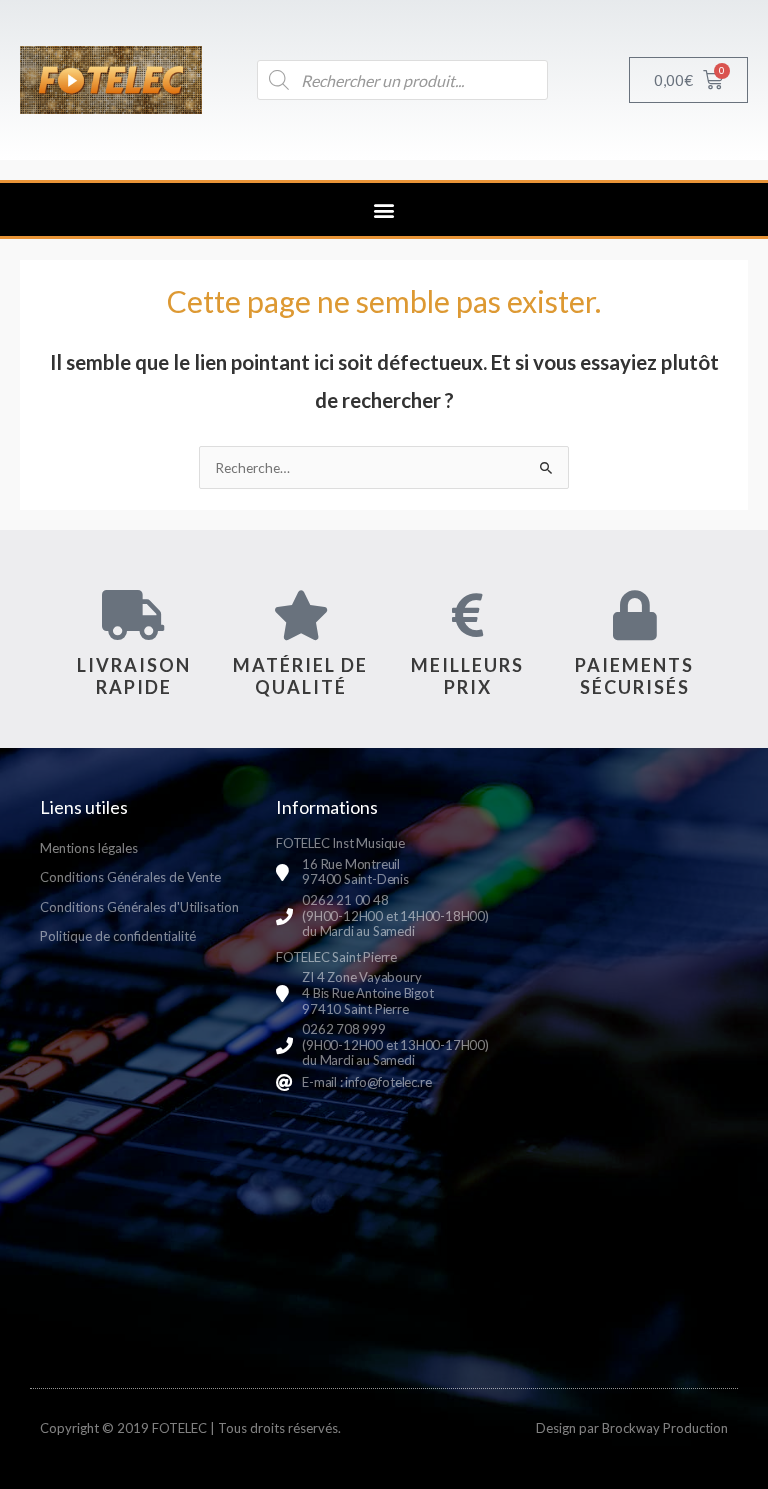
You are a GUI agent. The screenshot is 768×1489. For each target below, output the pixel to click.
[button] (384, 209)
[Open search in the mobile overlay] (402, 80)
